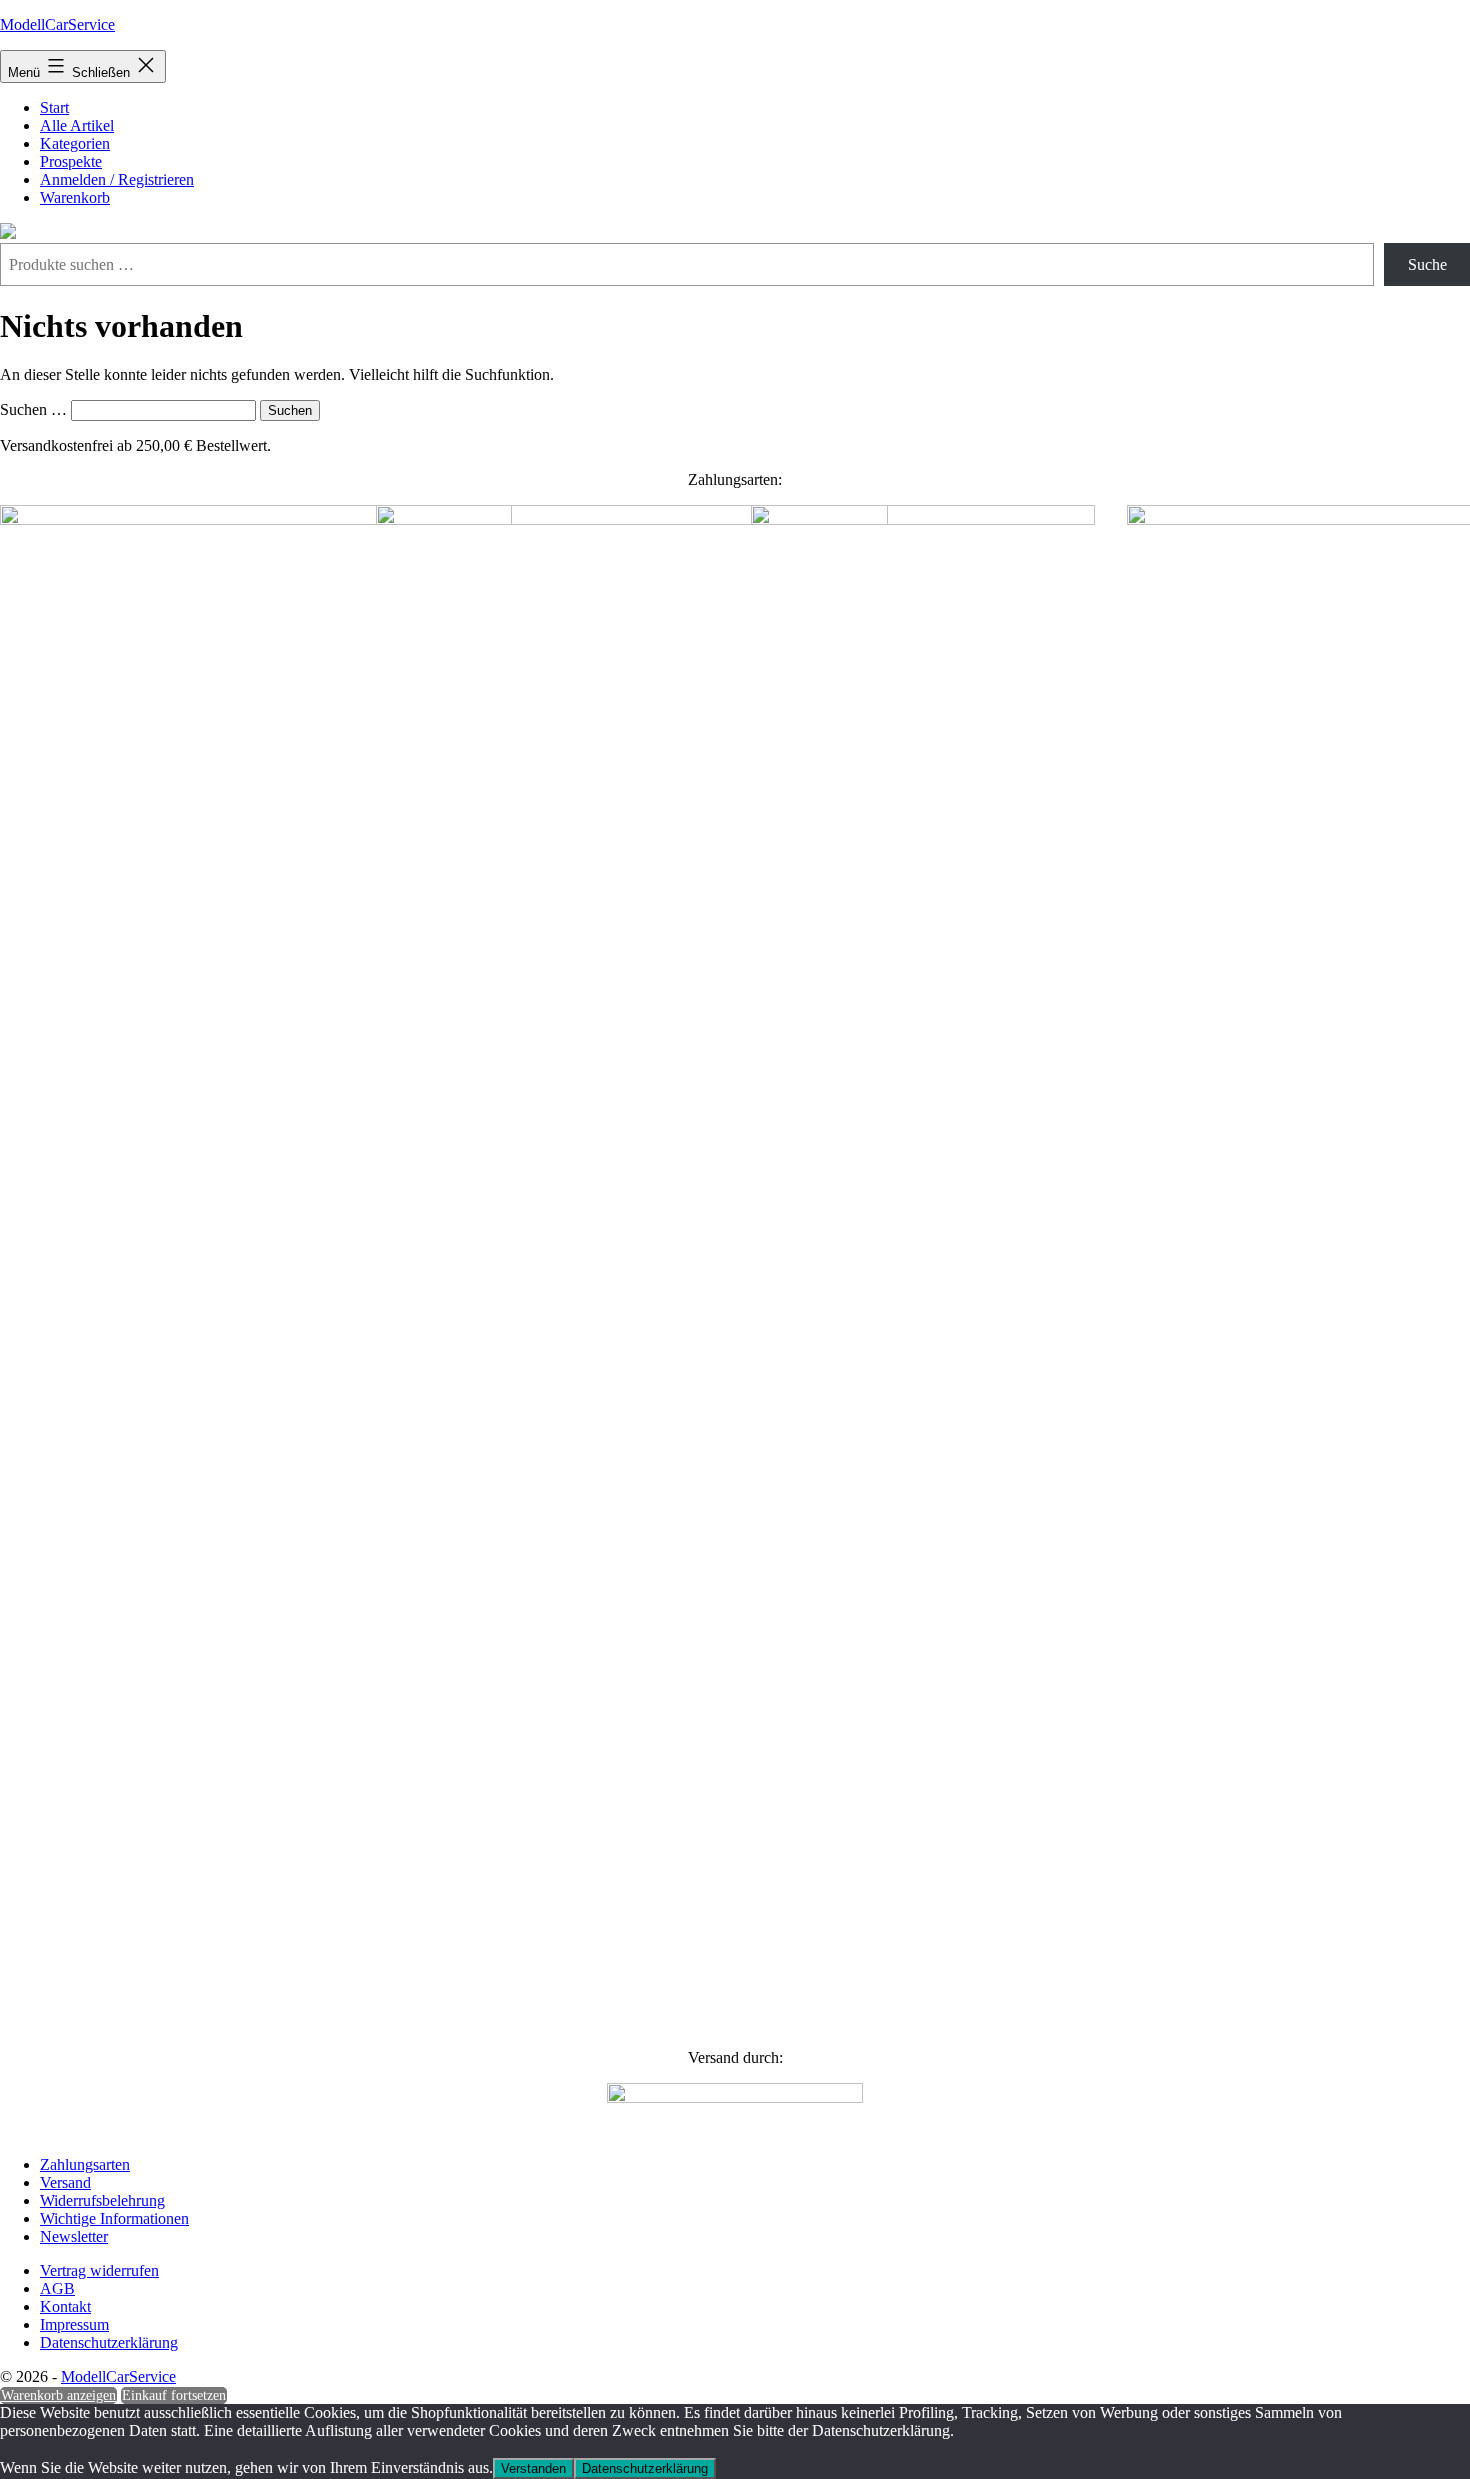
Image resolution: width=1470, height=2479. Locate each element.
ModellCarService (57, 24)
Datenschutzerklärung (645, 2468)
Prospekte (71, 161)
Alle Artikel (77, 125)
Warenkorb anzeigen (58, 2395)
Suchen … (33, 409)
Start (54, 107)
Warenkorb (75, 197)
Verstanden (533, 2468)
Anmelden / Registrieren (117, 179)
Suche (1427, 264)
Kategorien (75, 143)
